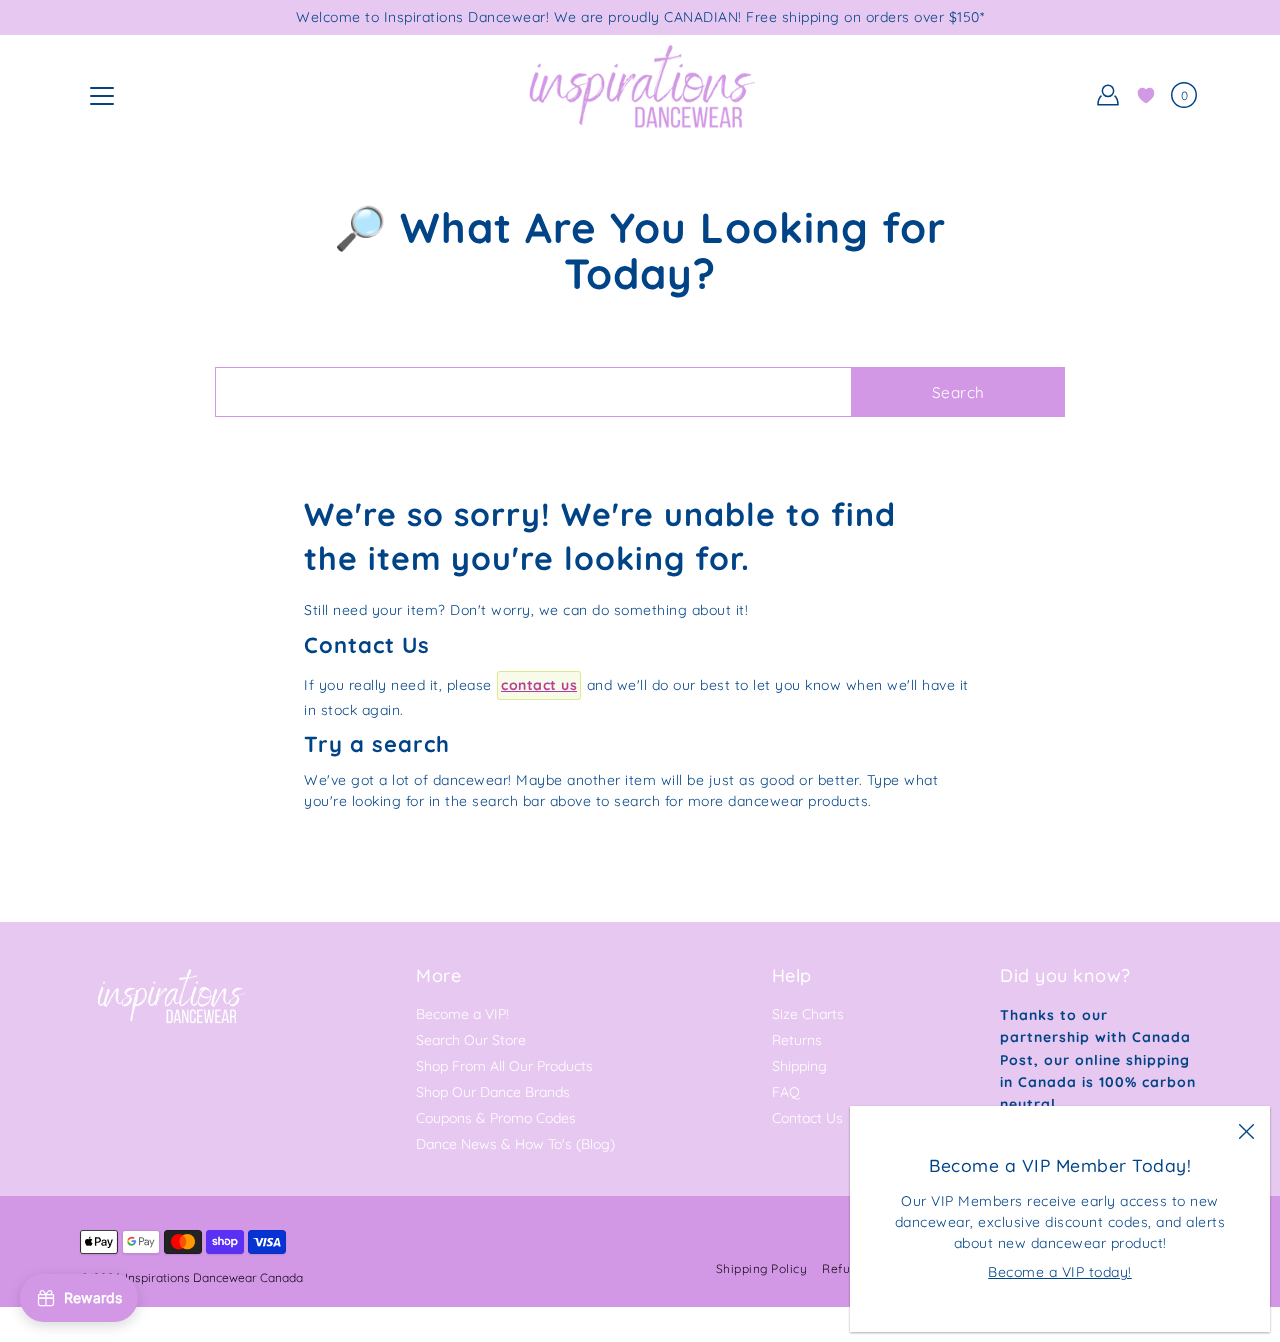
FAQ (786, 1092)
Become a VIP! (462, 1014)
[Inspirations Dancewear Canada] (640, 95)
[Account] (1108, 95)
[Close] (1246, 1130)
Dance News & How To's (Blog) (515, 1144)
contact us (539, 685)
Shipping (799, 1066)
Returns (797, 1040)
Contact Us (807, 1118)
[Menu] (102, 96)
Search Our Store (471, 1040)
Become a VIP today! (1060, 1272)
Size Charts (808, 1014)
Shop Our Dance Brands (493, 1092)
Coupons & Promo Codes (496, 1118)
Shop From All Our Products (504, 1066)
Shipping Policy (762, 1268)
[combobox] (533, 392)
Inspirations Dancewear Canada (214, 1277)
